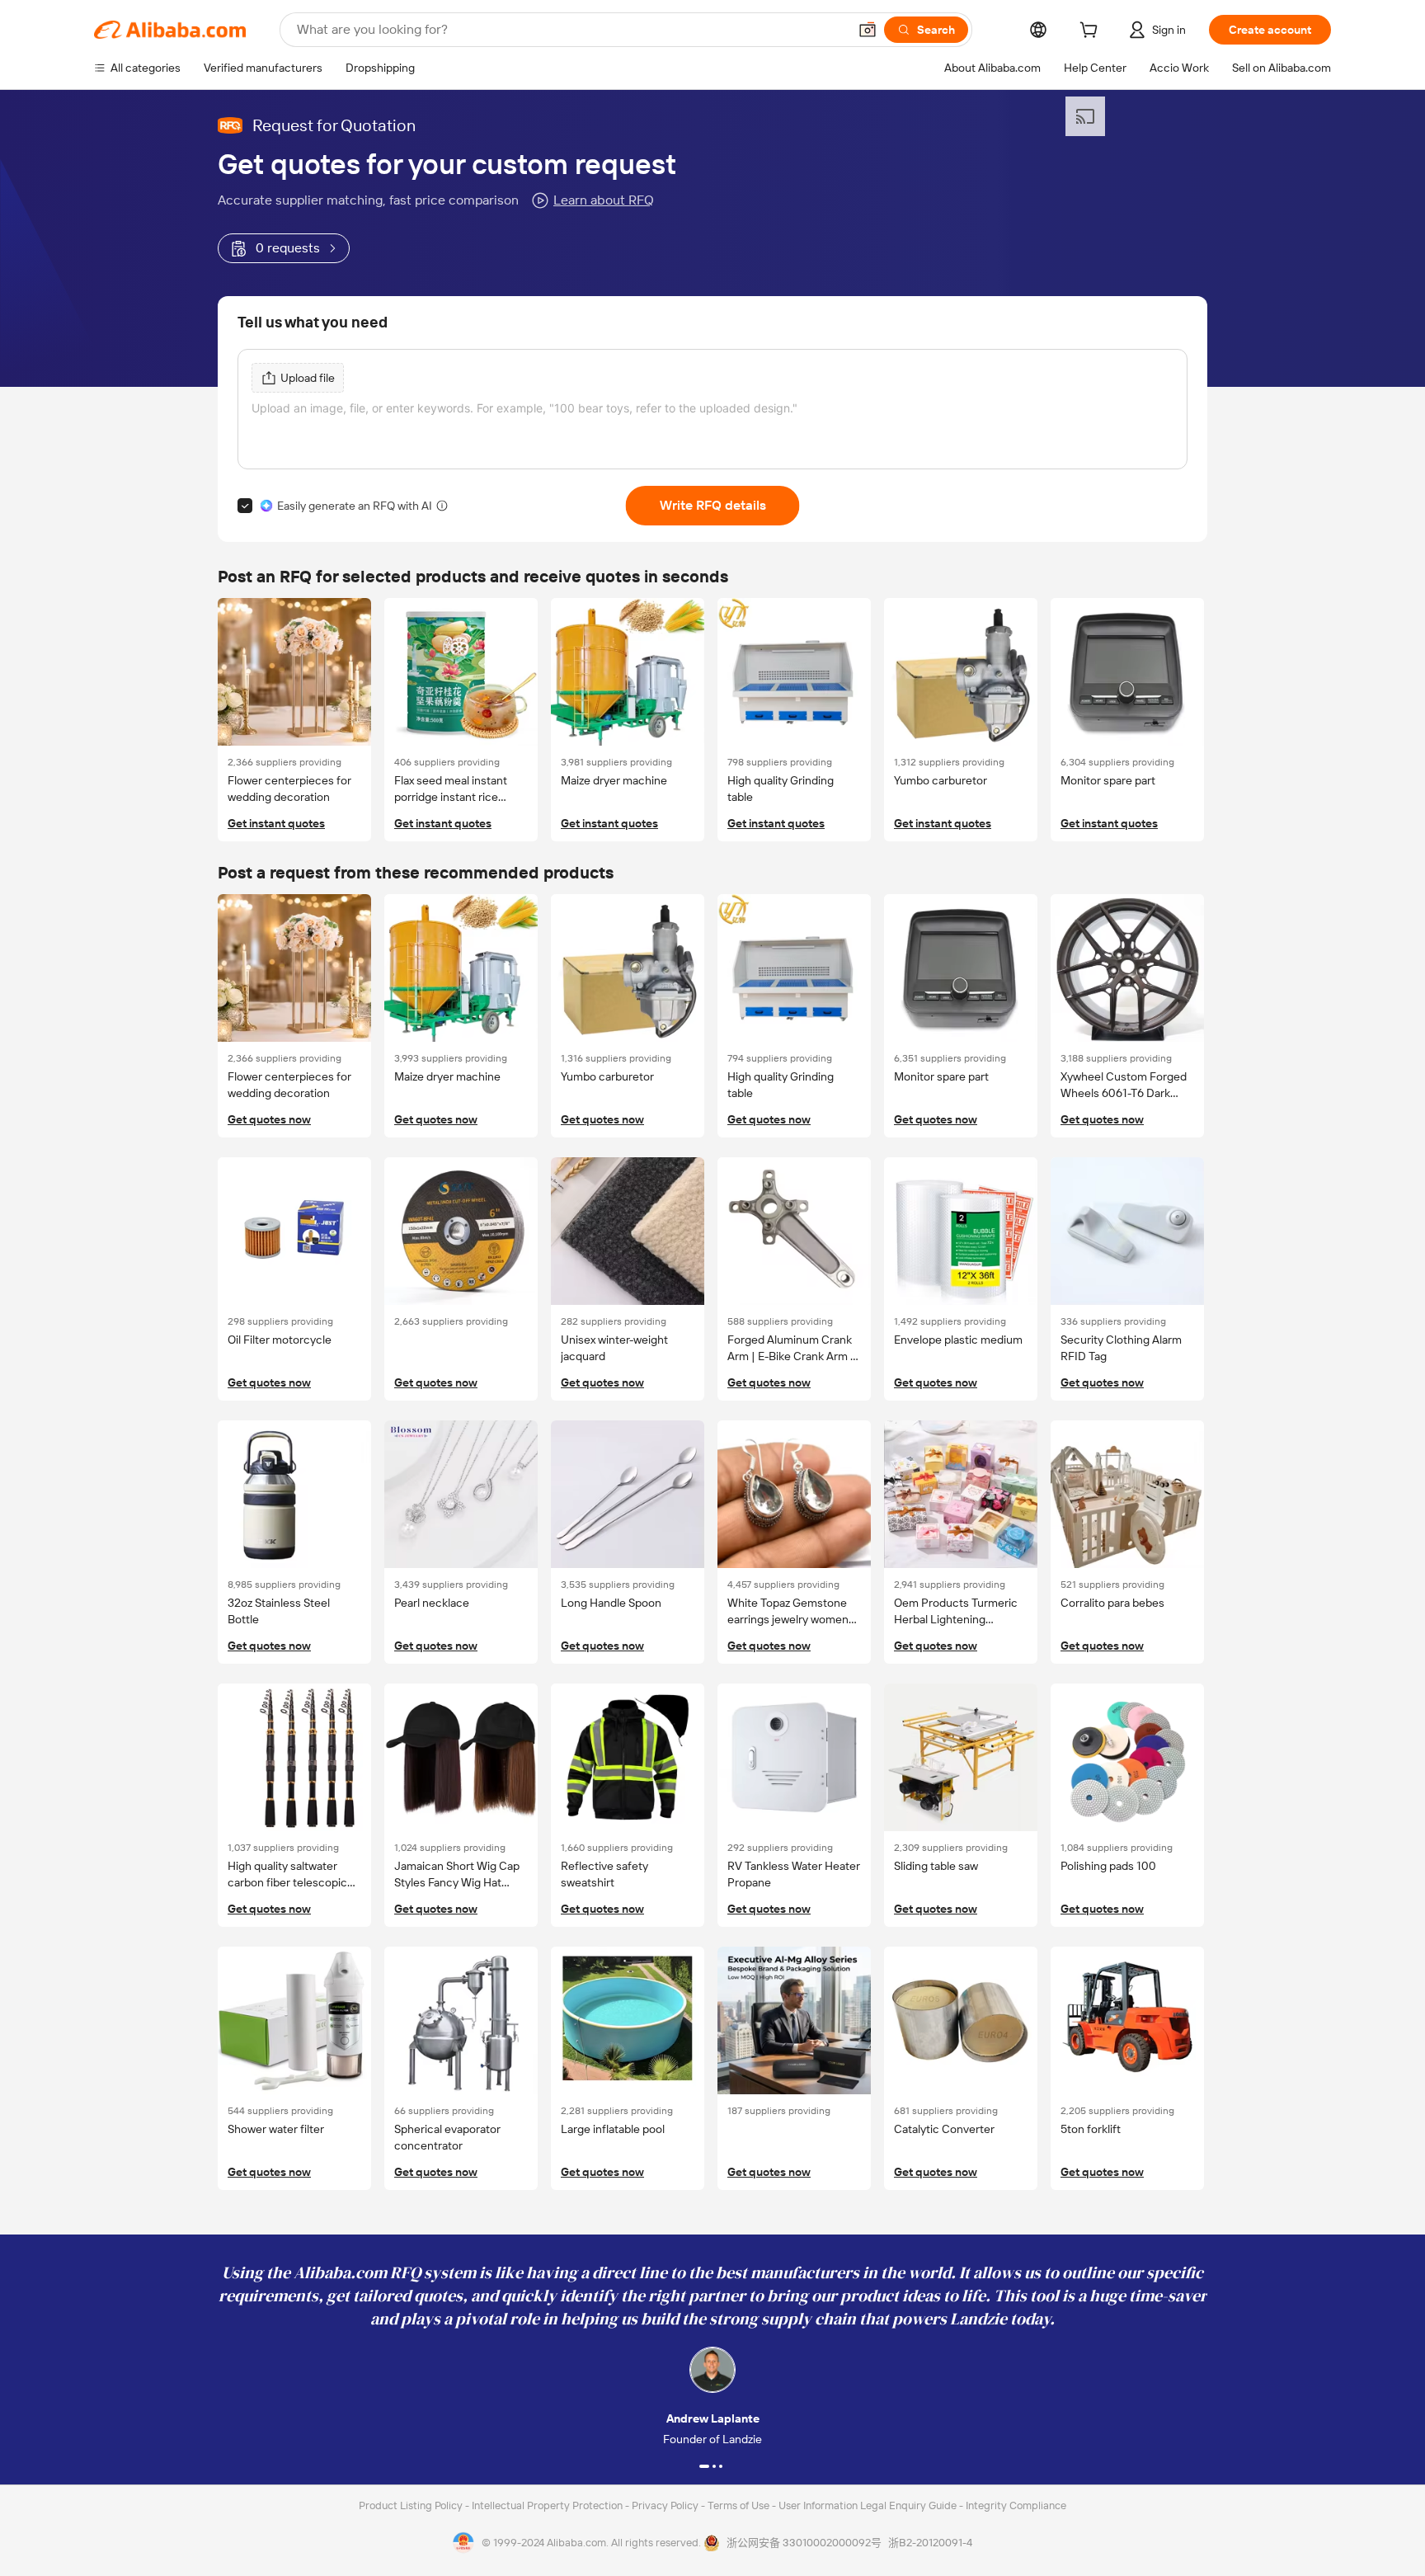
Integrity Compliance (1016, 2505)
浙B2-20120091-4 (930, 2543)
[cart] (1092, 32)
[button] (868, 30)
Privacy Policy (666, 2505)
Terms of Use (740, 2505)
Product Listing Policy (412, 2505)
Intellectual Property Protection (548, 2505)
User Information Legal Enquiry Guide (868, 2505)
